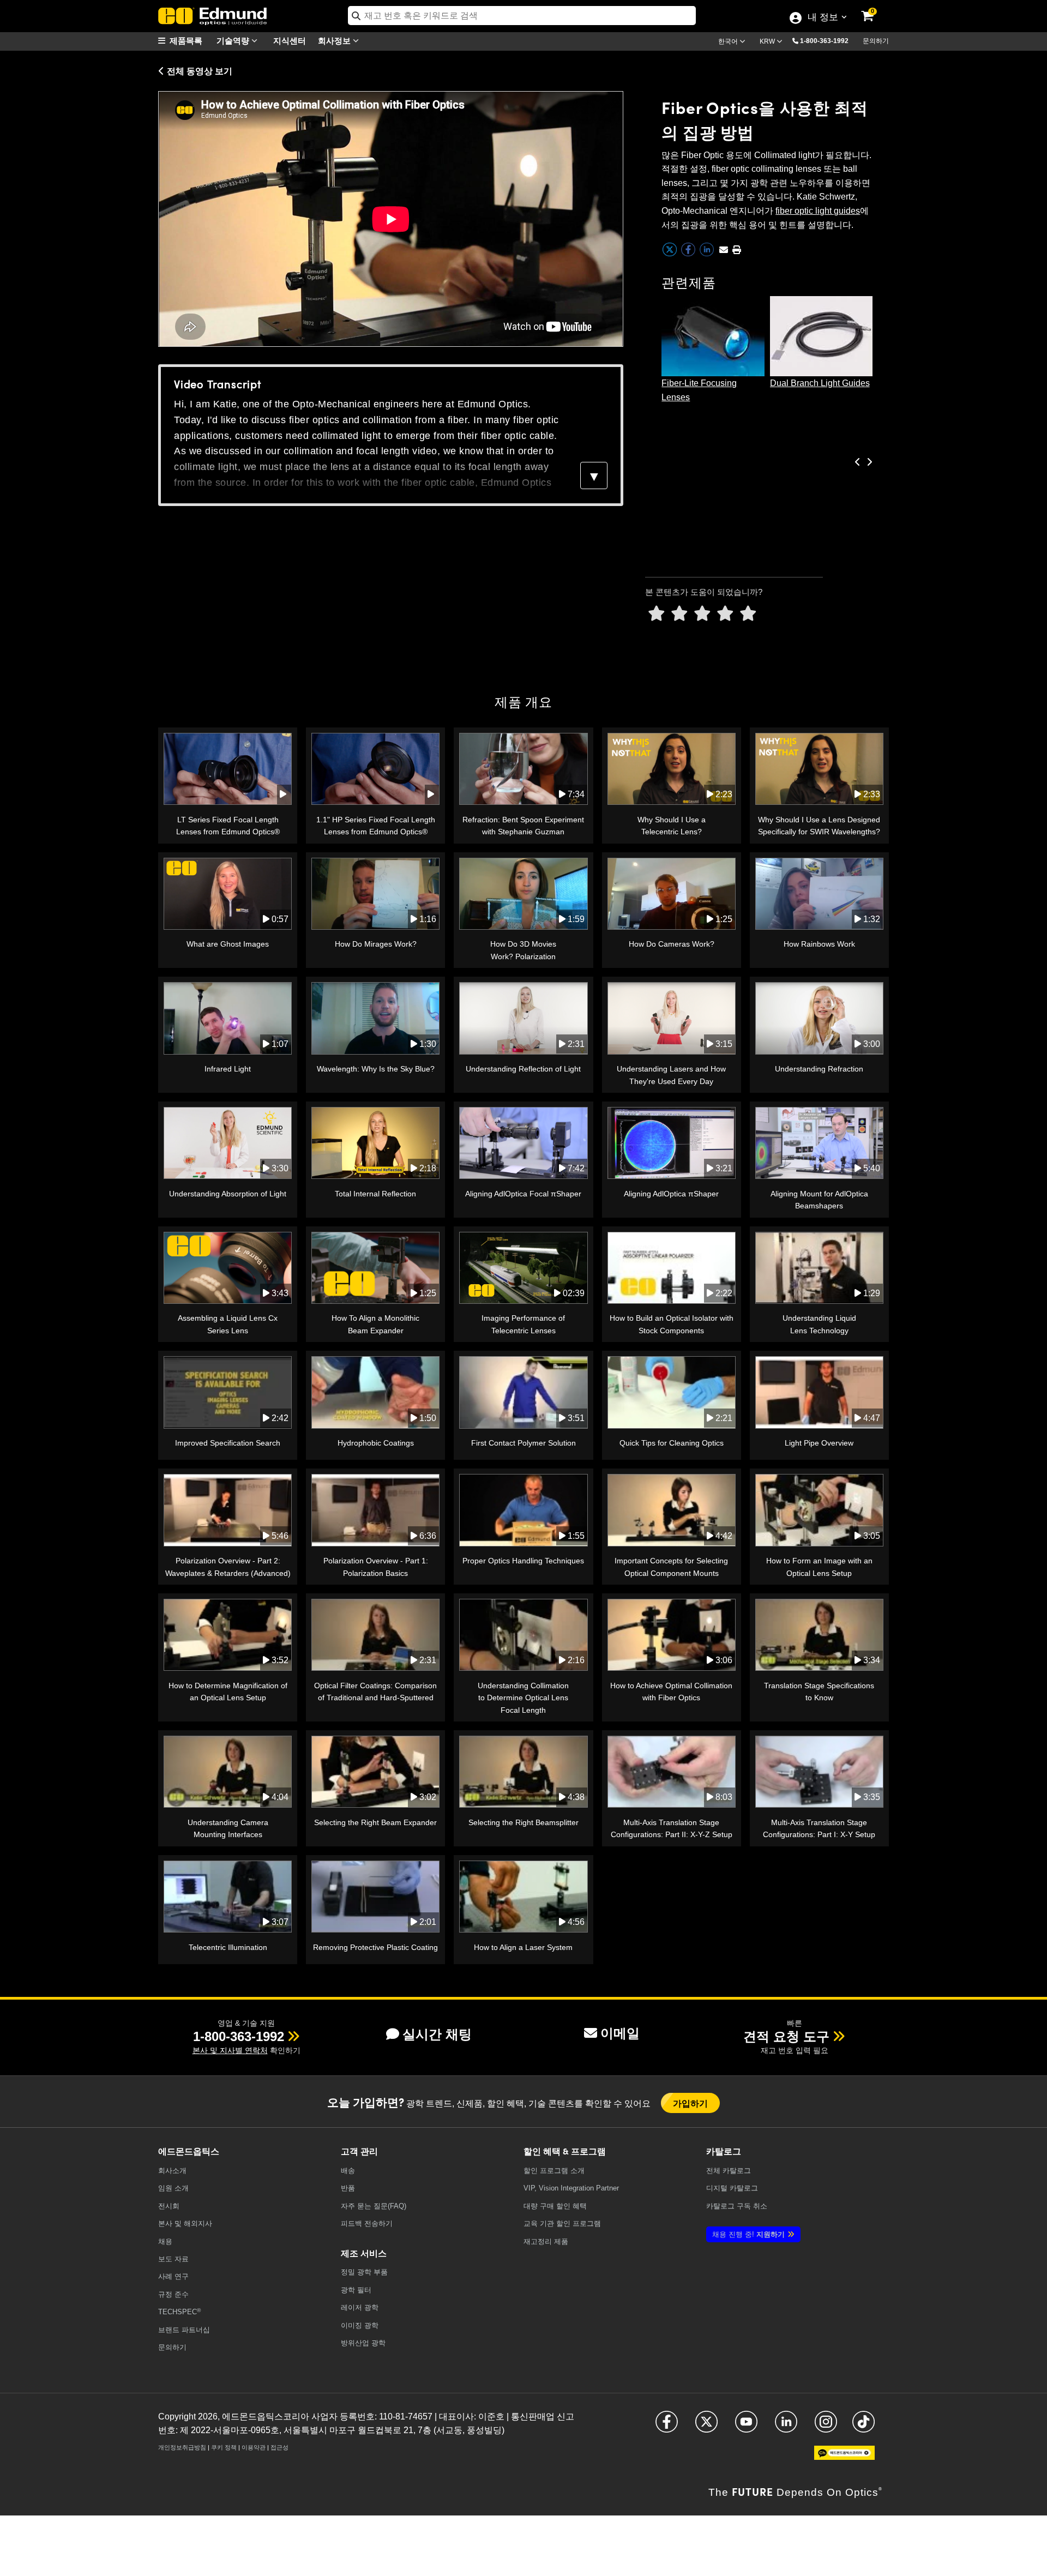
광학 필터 (356, 2290)
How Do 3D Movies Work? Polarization (523, 950)
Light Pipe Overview (819, 1443)
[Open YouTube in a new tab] (746, 2426)
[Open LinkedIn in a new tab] (786, 2426)
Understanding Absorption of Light (228, 1194)
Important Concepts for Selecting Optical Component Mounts (671, 1567)
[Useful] (725, 614)
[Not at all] (657, 614)
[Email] (724, 250)
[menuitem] (185, 41)
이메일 (620, 2033)
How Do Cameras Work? (672, 944)
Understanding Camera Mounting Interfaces (228, 1828)
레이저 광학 (360, 2307)
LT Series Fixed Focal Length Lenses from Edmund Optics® (228, 826)
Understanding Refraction (819, 1069)
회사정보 (335, 40)
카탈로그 (729, 2171)
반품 (348, 2188)
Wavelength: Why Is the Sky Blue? (376, 1069)
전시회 (169, 2206)
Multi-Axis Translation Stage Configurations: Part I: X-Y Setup (819, 1828)
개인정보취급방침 (182, 2447)
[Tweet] (671, 254)
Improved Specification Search (228, 1443)
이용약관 (254, 2447)
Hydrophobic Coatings (376, 1443)
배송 (348, 2171)
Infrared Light (228, 1069)
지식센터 (290, 40)
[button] (828, 40)
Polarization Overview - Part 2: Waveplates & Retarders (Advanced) (228, 1567)
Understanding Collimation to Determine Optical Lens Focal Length (523, 1698)
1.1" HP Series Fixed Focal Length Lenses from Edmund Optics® (376, 826)
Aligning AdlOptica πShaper (671, 1194)
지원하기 (748, 2234)
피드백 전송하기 (367, 2223)
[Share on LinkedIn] (708, 254)
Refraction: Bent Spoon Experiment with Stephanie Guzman (523, 826)
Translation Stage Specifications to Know (819, 1692)
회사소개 (172, 2171)
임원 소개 (173, 2188)
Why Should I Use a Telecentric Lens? (672, 826)
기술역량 (234, 40)
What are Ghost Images (228, 944)
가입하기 (691, 2103)
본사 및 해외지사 (185, 2223)
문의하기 (876, 41)
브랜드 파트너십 (184, 2330)
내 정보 (823, 18)
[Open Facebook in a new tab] (667, 2426)
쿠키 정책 (224, 2447)
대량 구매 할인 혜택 (555, 2206)
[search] (522, 16)
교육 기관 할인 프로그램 (562, 2223)
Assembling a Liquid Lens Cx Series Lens (228, 1324)
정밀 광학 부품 (364, 2272)
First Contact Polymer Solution (523, 1443)
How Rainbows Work (819, 944)
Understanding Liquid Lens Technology (819, 1324)
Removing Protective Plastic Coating (375, 1947)
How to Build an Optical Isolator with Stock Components (672, 1324)
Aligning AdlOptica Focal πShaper (523, 1194)
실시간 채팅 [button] (437, 2034)
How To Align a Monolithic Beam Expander (375, 1324)
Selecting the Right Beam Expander (375, 1822)
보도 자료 (173, 2259)
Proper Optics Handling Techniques (523, 1561)
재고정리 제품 (546, 2241)
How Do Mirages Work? (376, 944)
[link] (875, 8)
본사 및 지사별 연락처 (230, 2050)
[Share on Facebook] (689, 254)
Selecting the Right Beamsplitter (523, 1822)
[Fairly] (702, 614)
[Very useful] (748, 614)
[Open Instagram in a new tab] (826, 2426)
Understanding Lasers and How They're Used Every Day (671, 1075)
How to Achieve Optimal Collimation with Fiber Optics (671, 1692)
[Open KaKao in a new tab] (844, 2457)
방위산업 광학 (363, 2343)
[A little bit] (679, 614)
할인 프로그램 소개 (554, 2171)
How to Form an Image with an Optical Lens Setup (819, 1567)
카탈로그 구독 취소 (737, 2206)
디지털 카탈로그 (732, 2188)
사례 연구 (173, 2276)
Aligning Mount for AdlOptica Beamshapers (819, 1200)
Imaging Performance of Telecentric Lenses (523, 1324)
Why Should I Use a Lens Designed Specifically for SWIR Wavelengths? (819, 826)
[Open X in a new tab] (706, 2426)
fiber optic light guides (818, 211)
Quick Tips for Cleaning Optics (672, 1443)
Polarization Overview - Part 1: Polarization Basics (376, 1567)
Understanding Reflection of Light (523, 1069)
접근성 (279, 2447)
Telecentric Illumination (228, 1947)
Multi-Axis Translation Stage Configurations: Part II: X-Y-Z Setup (672, 1828)
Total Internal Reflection (375, 1194)
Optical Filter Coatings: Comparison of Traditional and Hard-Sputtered (375, 1692)
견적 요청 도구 (786, 2036)
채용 (165, 2241)
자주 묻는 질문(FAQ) (374, 2206)
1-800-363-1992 (824, 41)
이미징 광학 (360, 2325)
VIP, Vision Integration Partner (571, 2188)
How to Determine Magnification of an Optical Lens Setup (228, 1692)
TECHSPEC (179, 2312)
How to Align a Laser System (523, 1947)
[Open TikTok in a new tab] (864, 2426)
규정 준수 (173, 2294)
